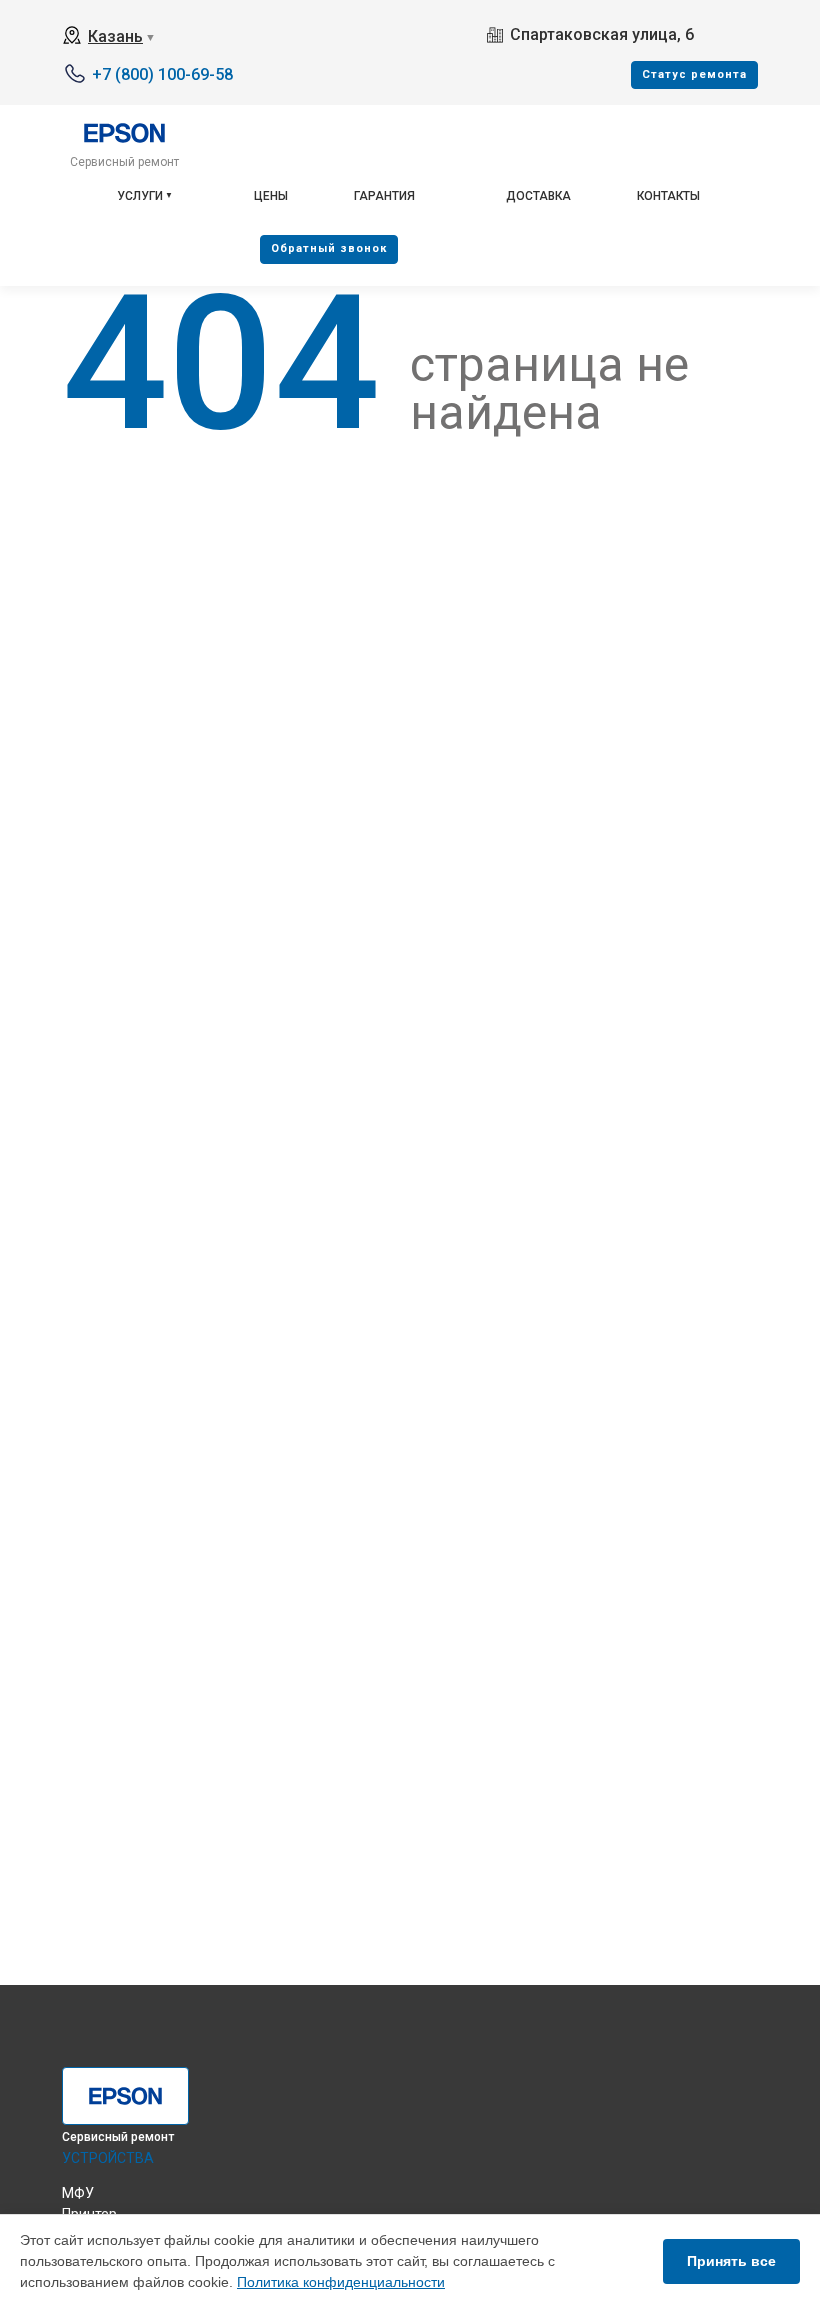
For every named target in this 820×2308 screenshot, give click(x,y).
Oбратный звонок (329, 248)
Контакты (668, 196)
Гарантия (384, 196)
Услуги (140, 196)
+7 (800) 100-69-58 (162, 74)
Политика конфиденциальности (341, 2282)
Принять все (731, 2261)
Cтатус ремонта (694, 74)
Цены (271, 196)
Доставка (538, 196)
